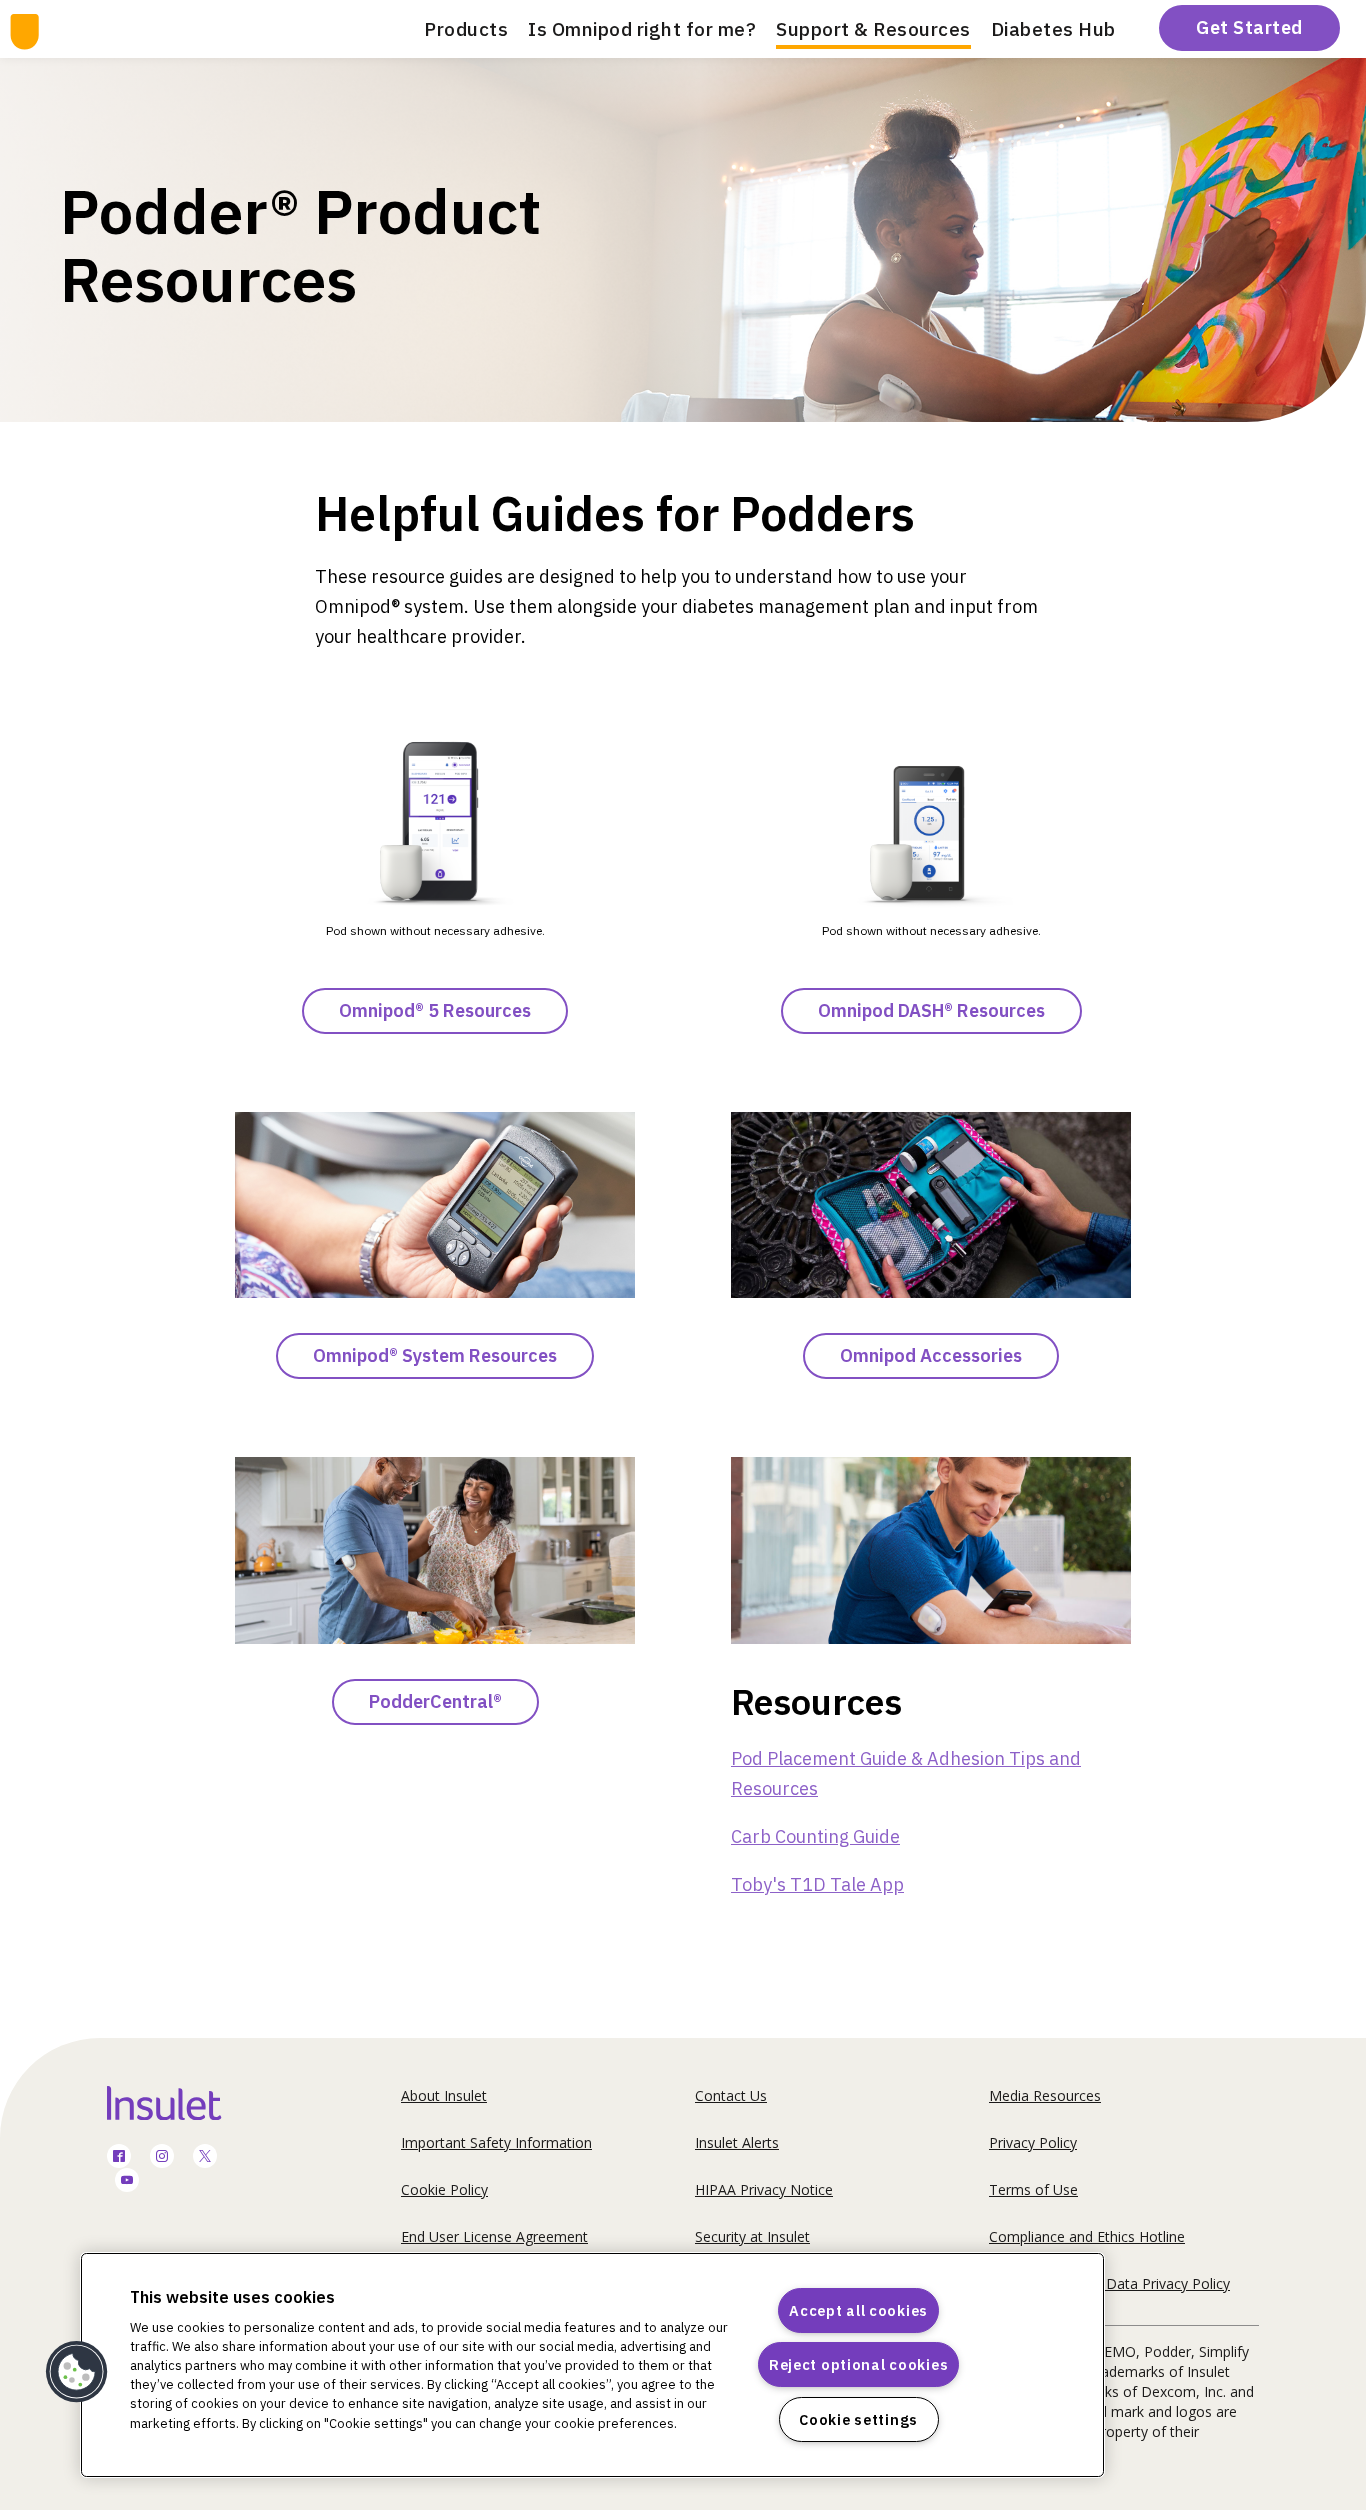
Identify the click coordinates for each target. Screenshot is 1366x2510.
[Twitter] (205, 2157)
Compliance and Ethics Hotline (1087, 2236)
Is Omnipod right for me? (642, 29)
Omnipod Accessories (931, 1355)
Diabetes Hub (1053, 29)
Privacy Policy (1033, 2142)
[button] (77, 2372)
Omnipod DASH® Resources (931, 1010)
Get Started (1249, 27)
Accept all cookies (858, 2310)
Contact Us (731, 2095)
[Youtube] (127, 2181)
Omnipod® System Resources (435, 1355)
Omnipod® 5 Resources (435, 1010)
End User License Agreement (494, 2236)
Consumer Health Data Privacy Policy (1109, 2283)
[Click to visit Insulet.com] (187, 2103)
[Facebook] (119, 2157)
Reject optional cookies (859, 2364)
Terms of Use (1033, 2189)
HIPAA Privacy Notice (764, 2189)
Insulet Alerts (737, 2142)
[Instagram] (162, 2157)
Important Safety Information (496, 2142)
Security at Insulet (752, 2236)
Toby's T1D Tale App (817, 1884)
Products (466, 29)
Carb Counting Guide (815, 1836)
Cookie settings (858, 2419)
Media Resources (1045, 2095)
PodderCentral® (435, 1701)
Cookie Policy (444, 2189)
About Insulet (444, 2095)
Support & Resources (873, 29)
